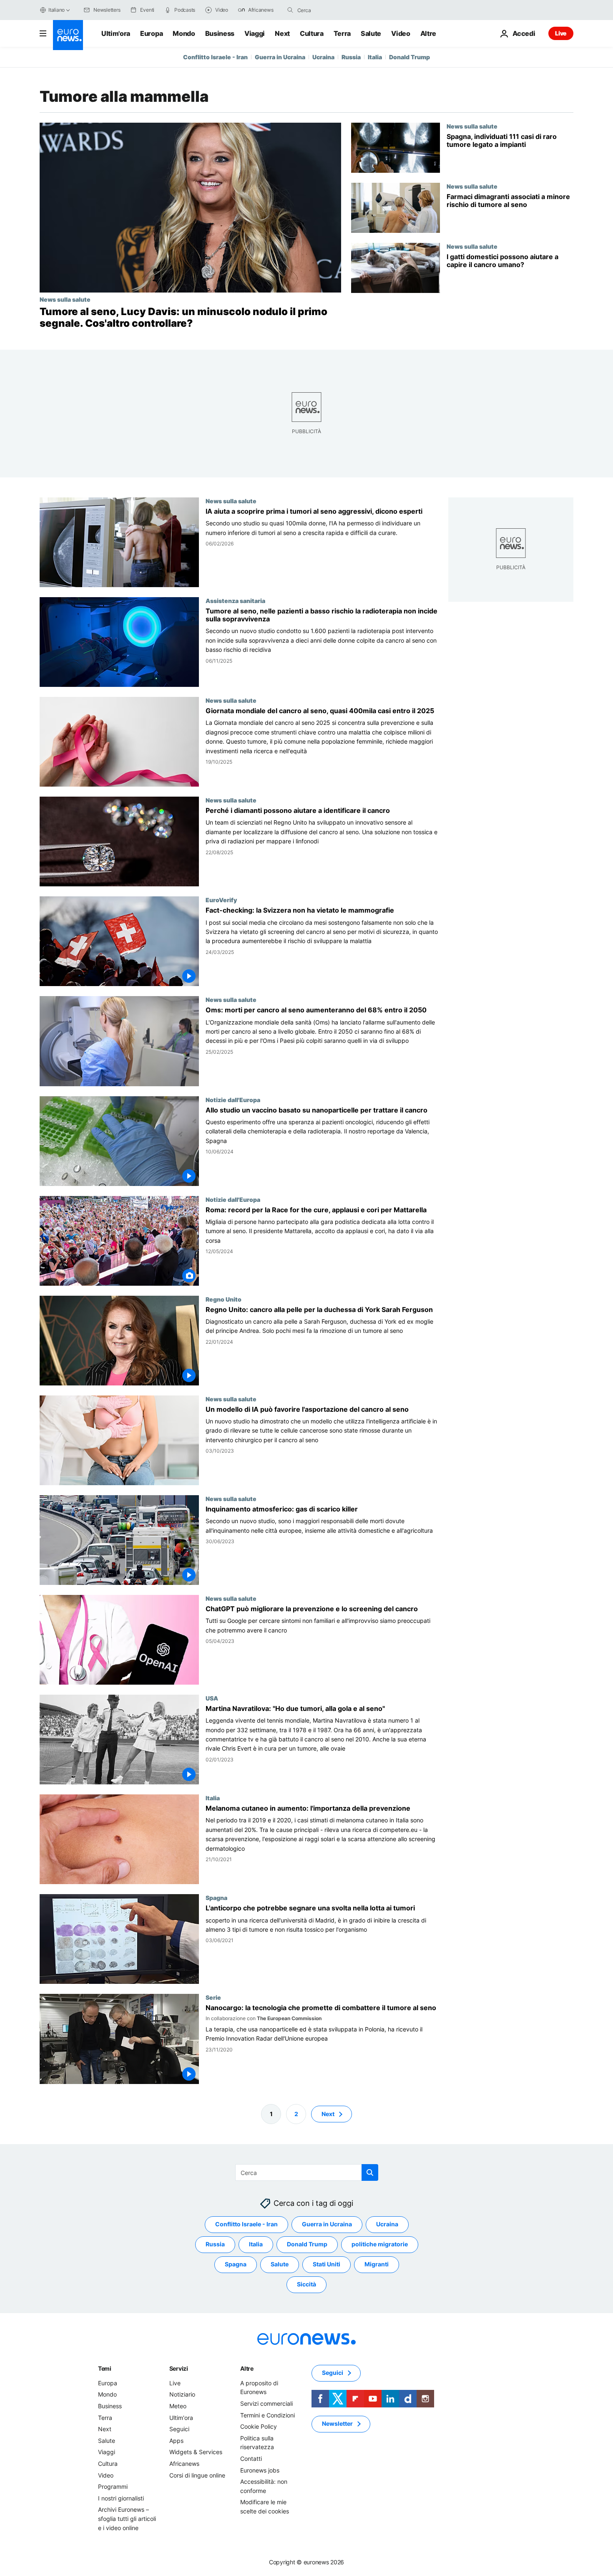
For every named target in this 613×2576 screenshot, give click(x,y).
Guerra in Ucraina (280, 57)
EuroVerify (221, 900)
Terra (342, 33)
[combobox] (332, 10)
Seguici (179, 2429)
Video (401, 33)
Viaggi (255, 33)
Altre (247, 2368)
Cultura (312, 33)
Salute (371, 33)
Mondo (184, 33)
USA (212, 1698)
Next (282, 33)
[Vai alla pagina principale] (68, 35)
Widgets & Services (196, 2452)
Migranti (377, 2264)
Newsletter (337, 2423)
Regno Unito (224, 1299)
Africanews (184, 2464)
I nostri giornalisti (121, 2498)
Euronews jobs (260, 2470)
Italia (375, 57)
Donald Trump (410, 57)
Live (561, 33)
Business (220, 33)
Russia (351, 57)
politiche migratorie (380, 2244)
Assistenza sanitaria (235, 600)
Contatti (251, 2459)
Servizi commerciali (266, 2403)
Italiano (57, 10)
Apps (176, 2441)
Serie (213, 1998)
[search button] (290, 10)
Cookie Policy (259, 2426)
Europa (151, 33)
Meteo (178, 2406)
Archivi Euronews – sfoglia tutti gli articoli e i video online (127, 2518)
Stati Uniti (327, 2264)
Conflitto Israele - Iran (215, 57)
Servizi (179, 2368)
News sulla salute (65, 299)
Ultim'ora (116, 33)
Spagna (216, 1898)
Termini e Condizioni (268, 2415)
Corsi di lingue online (197, 2475)
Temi (105, 2368)
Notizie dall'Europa (233, 1100)
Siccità (306, 2284)
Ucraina (323, 57)
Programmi (113, 2486)
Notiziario (182, 2394)
